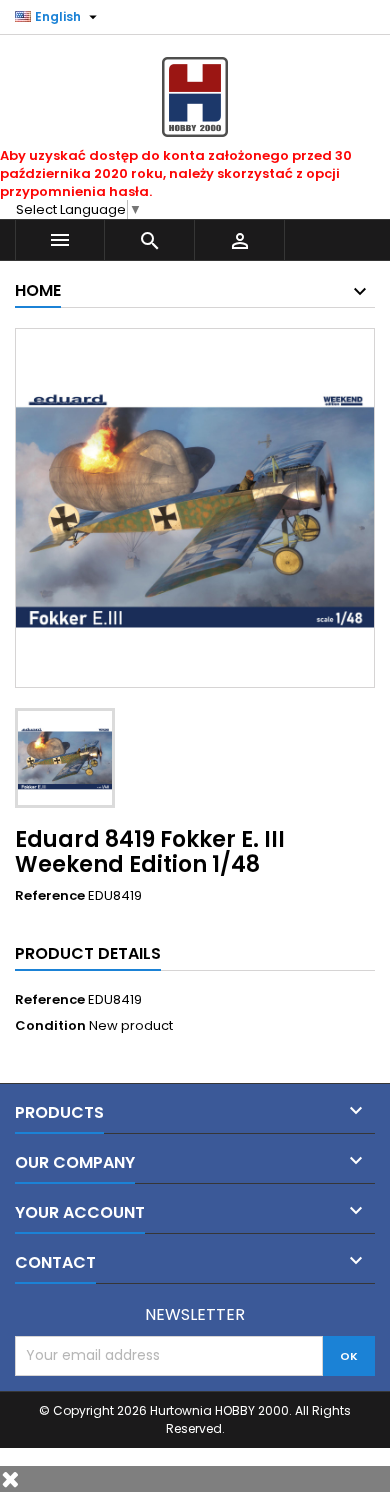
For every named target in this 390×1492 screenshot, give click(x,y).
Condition (50, 1026)
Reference (50, 896)
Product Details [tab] (88, 953)
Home (38, 290)
